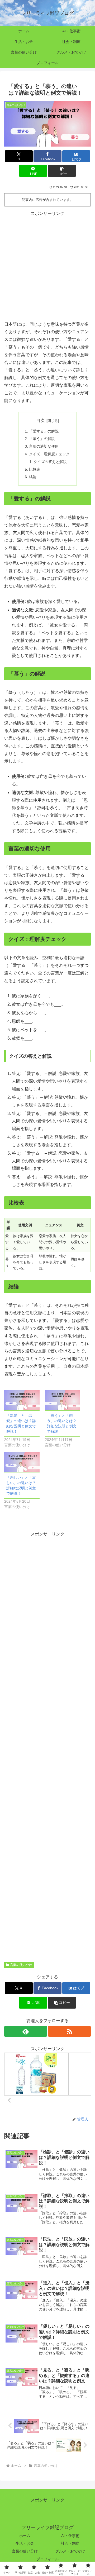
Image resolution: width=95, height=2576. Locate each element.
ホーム (25, 2536)
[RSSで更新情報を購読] (69, 2031)
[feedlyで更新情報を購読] (26, 2031)
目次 (40, 420)
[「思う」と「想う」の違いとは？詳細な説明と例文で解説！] (63, 1400)
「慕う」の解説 (42, 439)
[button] (62, 171)
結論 (33, 477)
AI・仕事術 (70, 2536)
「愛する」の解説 (44, 431)
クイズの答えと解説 (50, 462)
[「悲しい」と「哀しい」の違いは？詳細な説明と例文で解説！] (22, 1462)
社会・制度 (70, 2543)
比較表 (35, 469)
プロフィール (47, 2559)
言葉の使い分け (21, 1965)
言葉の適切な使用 (44, 446)
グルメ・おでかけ (70, 2551)
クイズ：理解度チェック (49, 454)
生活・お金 (25, 2543)
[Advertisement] (47, 265)
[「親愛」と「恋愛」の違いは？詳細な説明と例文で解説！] (22, 1400)
